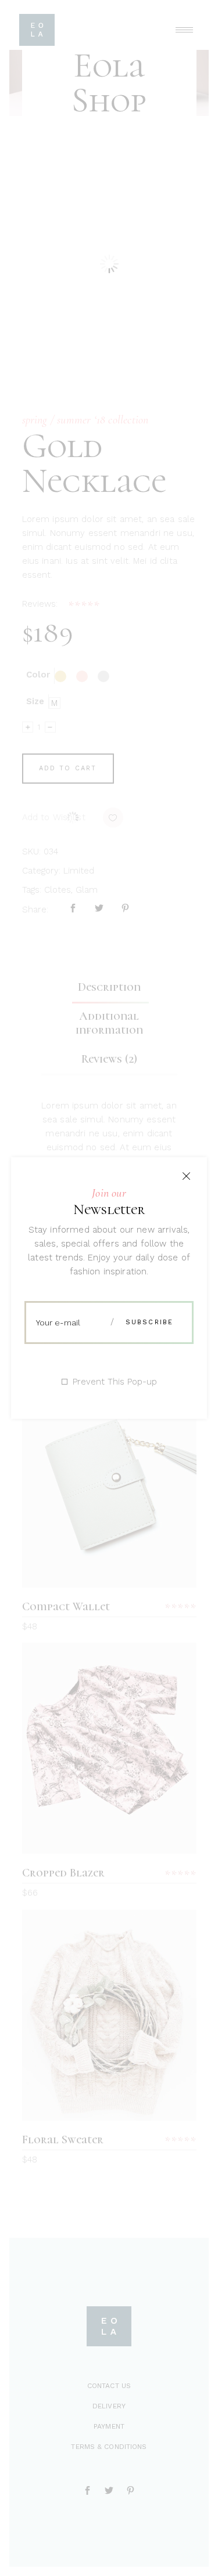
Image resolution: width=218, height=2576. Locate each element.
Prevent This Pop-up (115, 1382)
